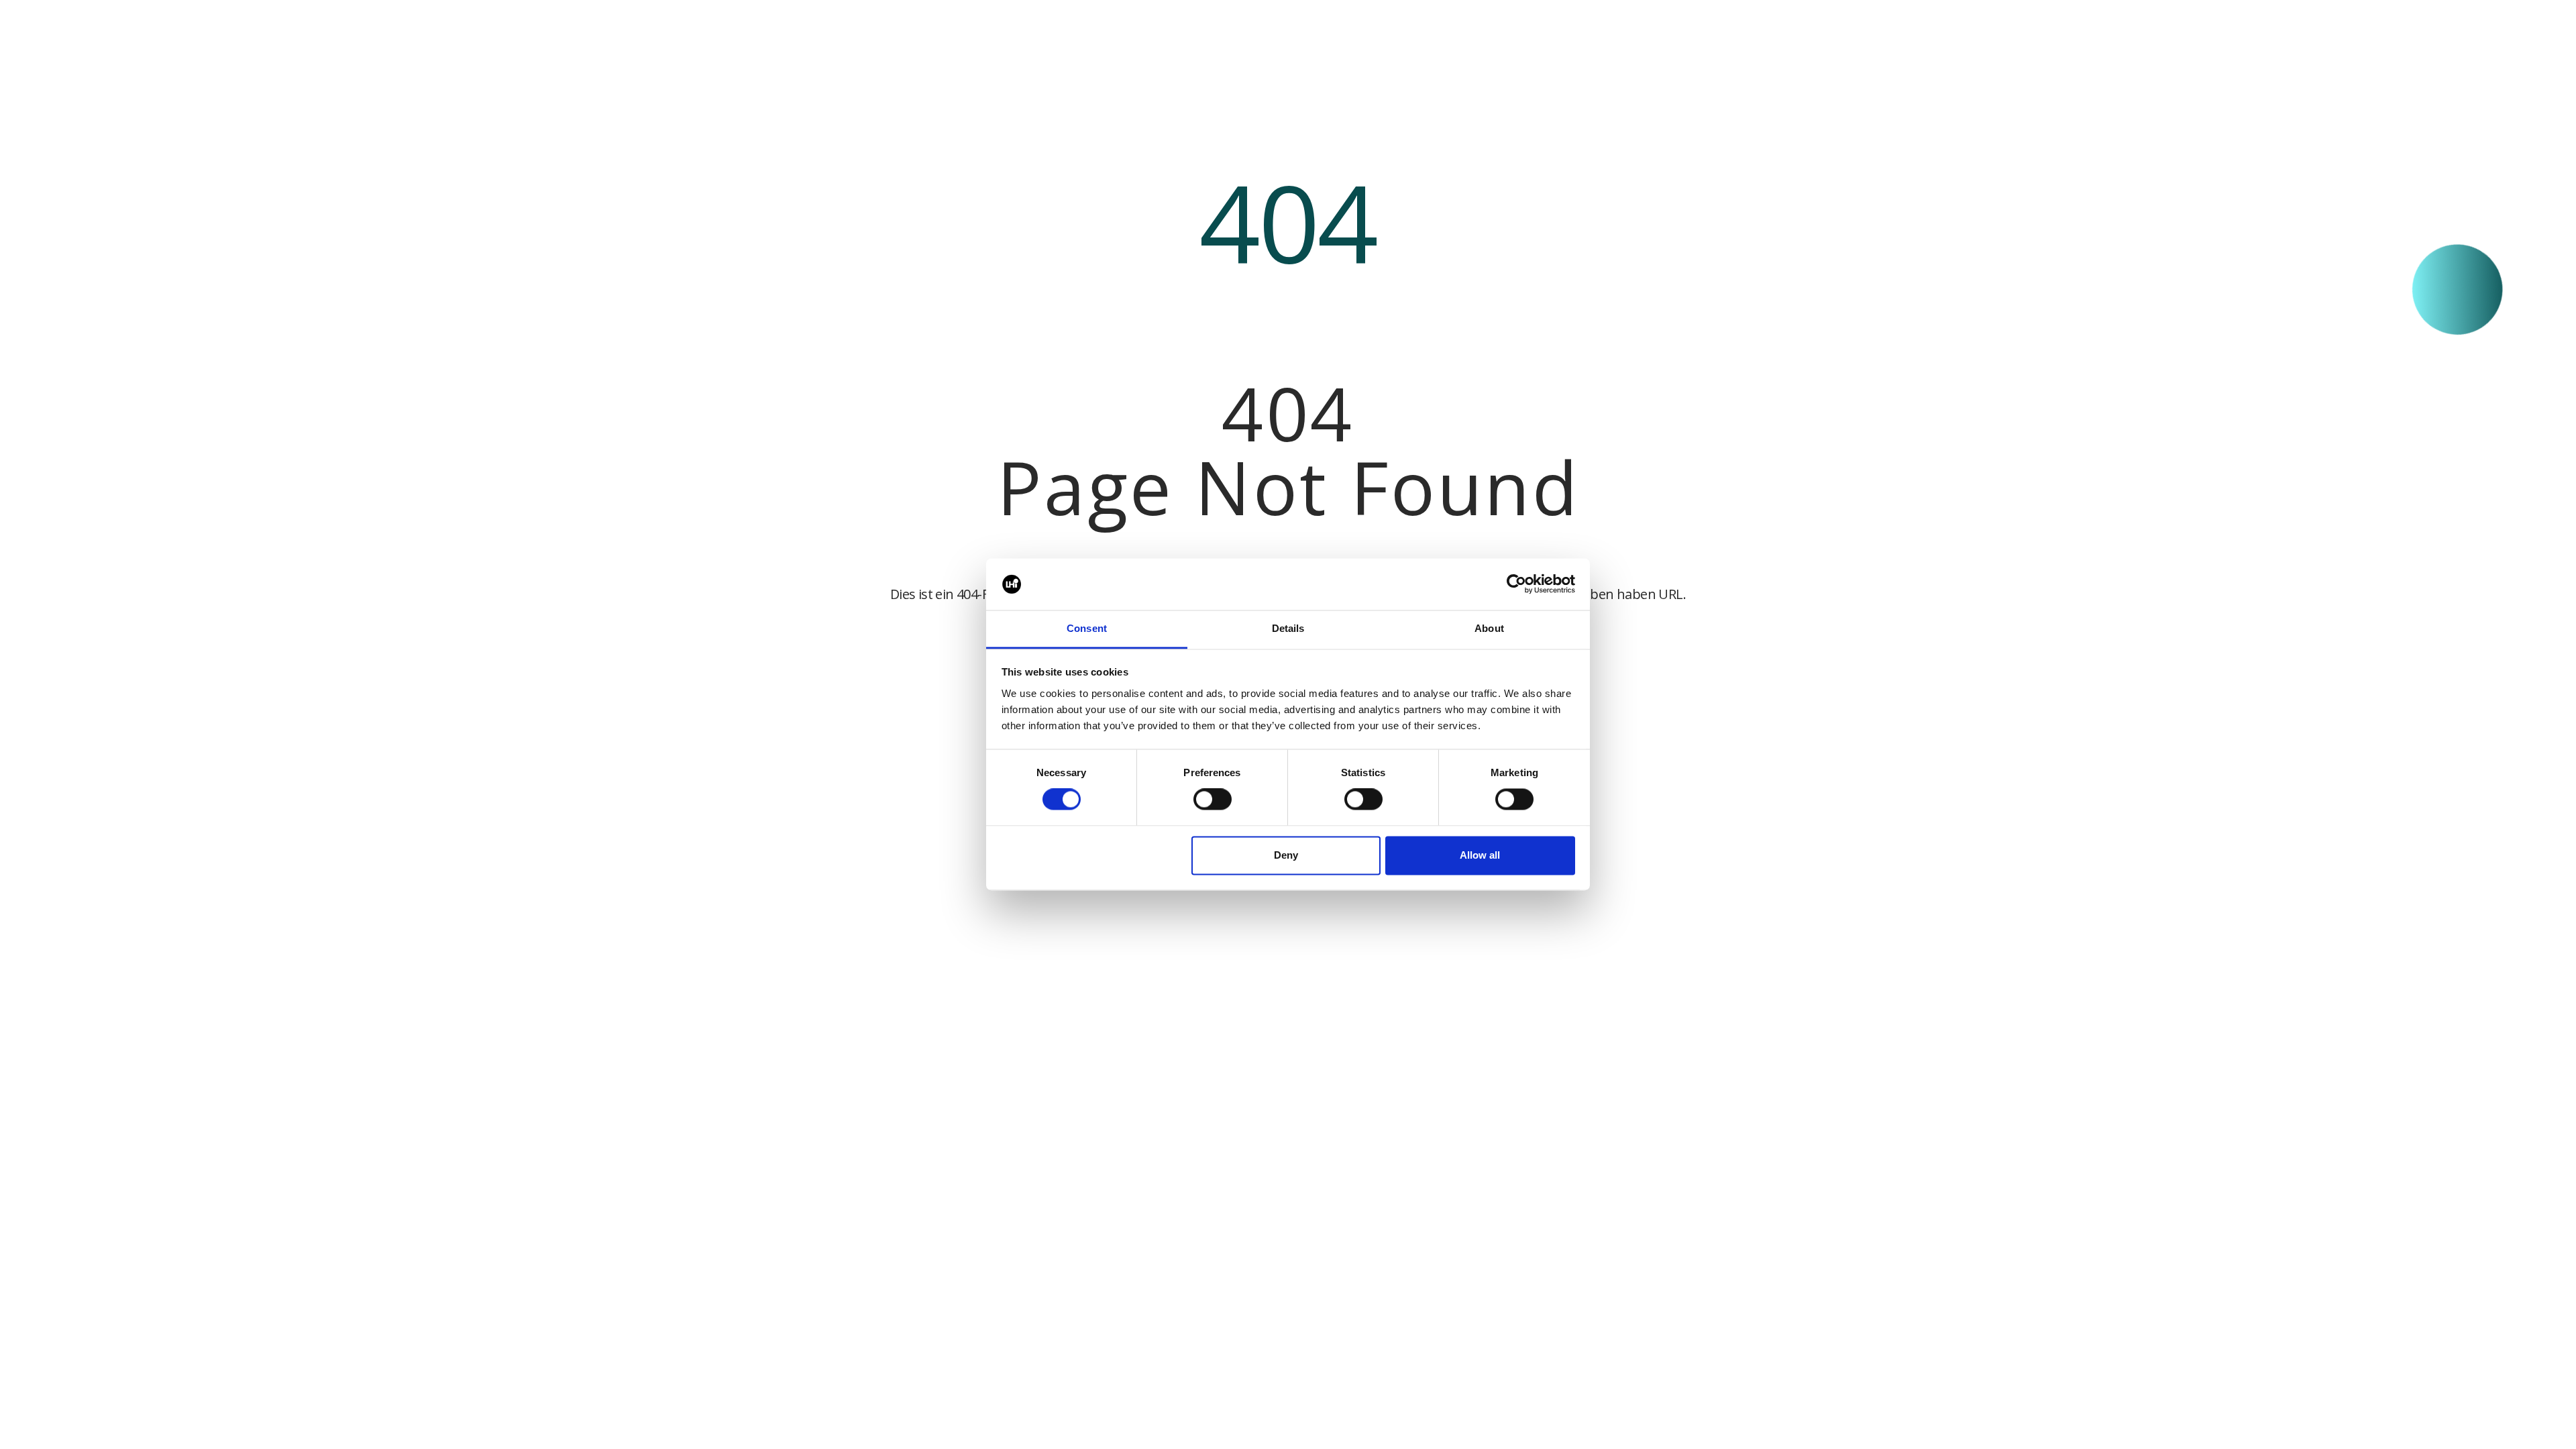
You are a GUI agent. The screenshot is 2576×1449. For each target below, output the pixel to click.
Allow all (1480, 855)
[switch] (1213, 800)
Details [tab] (1288, 628)
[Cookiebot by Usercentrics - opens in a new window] (1516, 584)
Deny (1286, 855)
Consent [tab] (1087, 628)
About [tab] (1489, 628)
